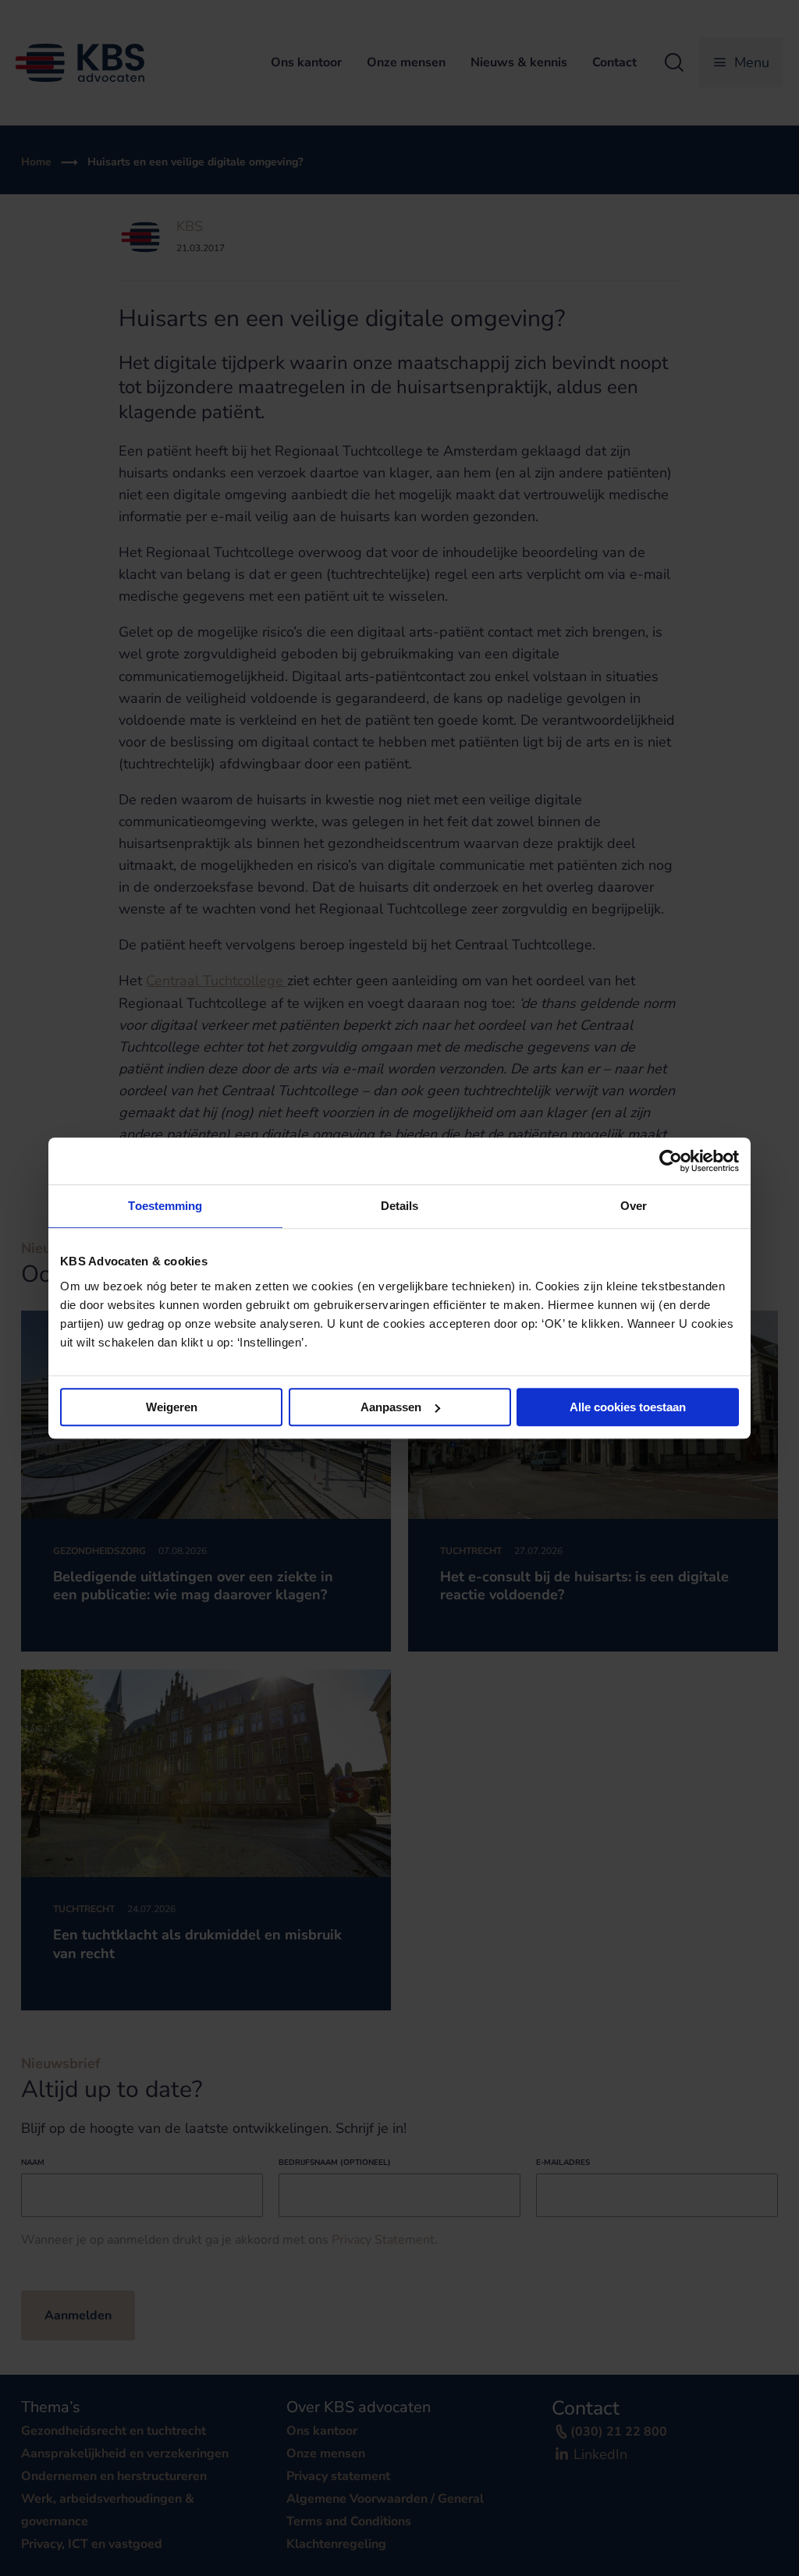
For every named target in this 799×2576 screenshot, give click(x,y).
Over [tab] (634, 1206)
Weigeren (172, 1407)
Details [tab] (400, 1206)
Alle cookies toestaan (628, 1407)
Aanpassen (391, 1407)
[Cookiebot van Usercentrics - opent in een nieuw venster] (671, 1161)
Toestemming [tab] (165, 1206)
